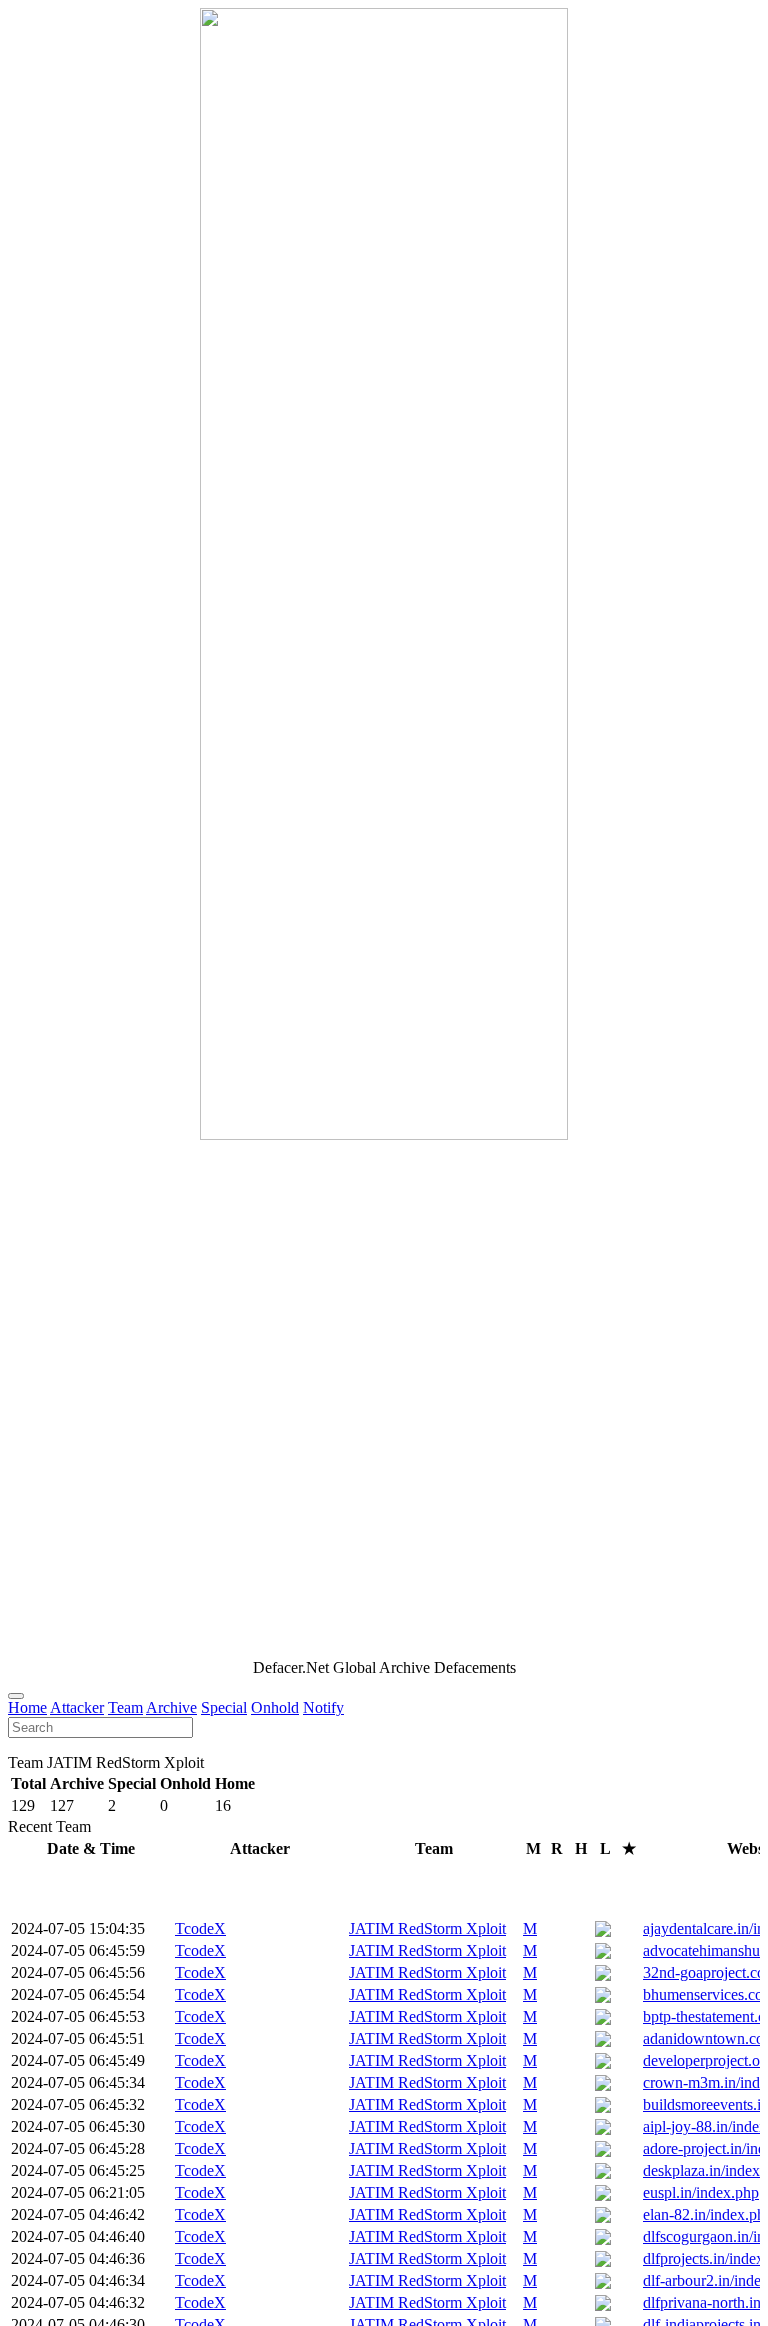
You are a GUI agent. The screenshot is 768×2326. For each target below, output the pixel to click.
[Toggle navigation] (16, 1696)
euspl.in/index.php (701, 2192)
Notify (323, 1707)
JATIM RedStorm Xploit (427, 1928)
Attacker (77, 1707)
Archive (171, 1707)
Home (27, 1707)
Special (224, 1707)
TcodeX (200, 1928)
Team (125, 1707)
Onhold (275, 1707)
